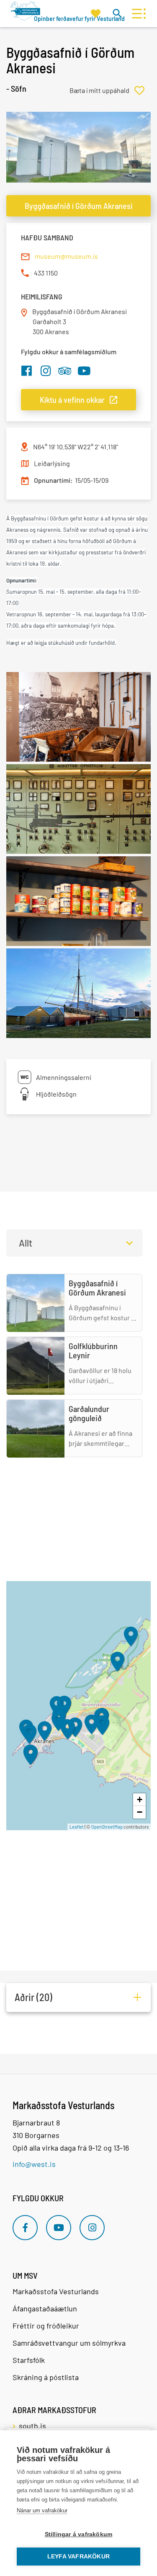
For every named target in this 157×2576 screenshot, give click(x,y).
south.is (32, 2426)
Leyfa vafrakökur (78, 2557)
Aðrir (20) (33, 1997)
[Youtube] (59, 2228)
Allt (26, 1243)
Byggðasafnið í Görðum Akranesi (79, 206)
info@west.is (34, 2164)
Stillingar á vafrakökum (79, 2534)
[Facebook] (25, 2228)
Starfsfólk (29, 2360)
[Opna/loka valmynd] (137, 14)
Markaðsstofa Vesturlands (56, 2291)
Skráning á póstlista (46, 2377)
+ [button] (140, 1799)
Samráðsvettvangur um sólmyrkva (69, 2343)
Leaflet (77, 1827)
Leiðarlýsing (52, 463)
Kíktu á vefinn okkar (72, 399)
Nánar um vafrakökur (42, 2510)
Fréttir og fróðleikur (46, 2326)
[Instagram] (92, 2228)
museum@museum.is (66, 256)
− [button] (140, 1812)
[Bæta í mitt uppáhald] (110, 90)
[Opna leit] (117, 13)
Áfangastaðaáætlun (45, 2308)
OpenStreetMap (107, 1827)
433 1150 (46, 273)
